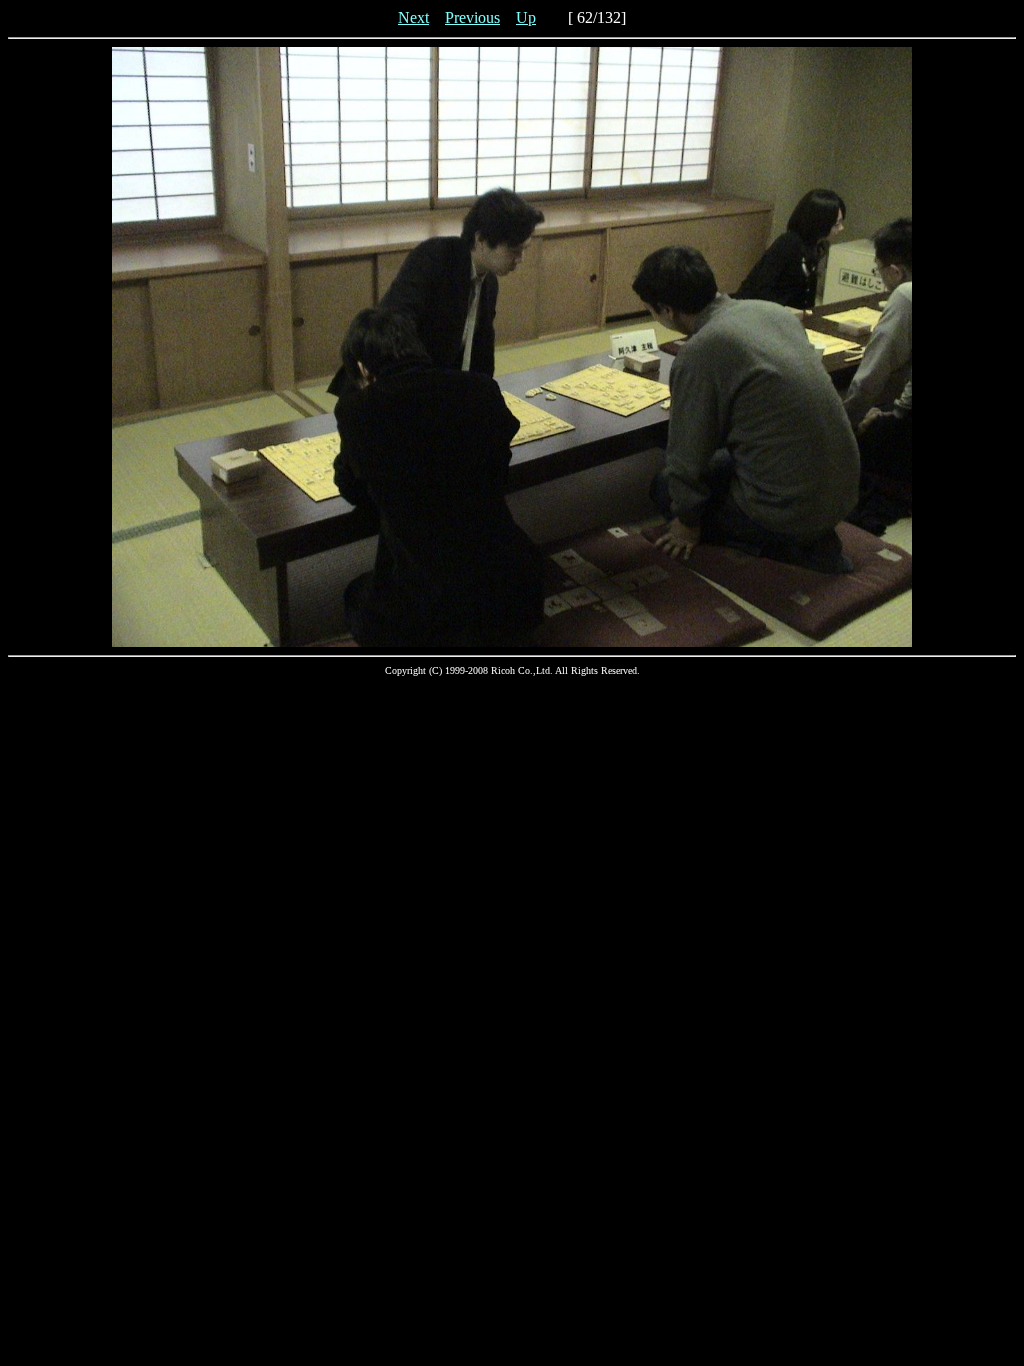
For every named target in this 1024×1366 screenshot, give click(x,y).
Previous (472, 17)
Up (526, 17)
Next (413, 17)
